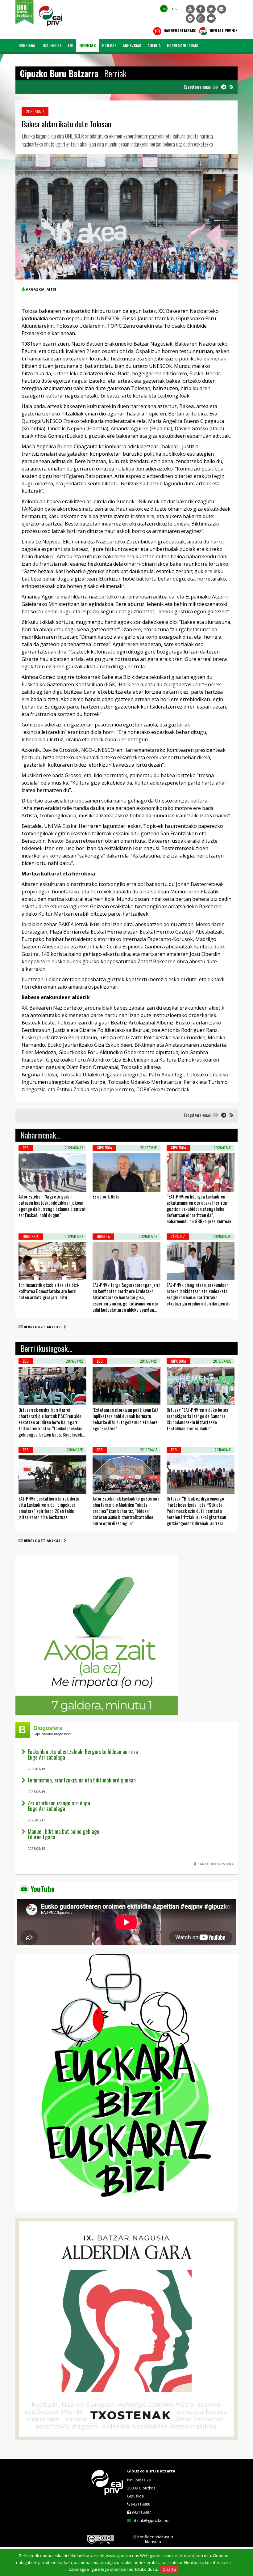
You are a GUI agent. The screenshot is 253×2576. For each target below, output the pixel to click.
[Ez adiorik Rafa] (101, 1184)
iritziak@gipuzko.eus (151, 2520)
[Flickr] (222, 9)
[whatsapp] (216, 87)
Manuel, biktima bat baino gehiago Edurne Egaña (64, 1834)
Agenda (154, 45)
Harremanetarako (180, 30)
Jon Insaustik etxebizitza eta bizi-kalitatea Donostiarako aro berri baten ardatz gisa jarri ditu (49, 1291)
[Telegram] (190, 18)
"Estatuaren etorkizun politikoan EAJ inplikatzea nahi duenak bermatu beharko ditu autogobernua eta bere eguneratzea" (125, 1419)
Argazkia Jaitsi (41, 289)
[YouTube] (190, 9)
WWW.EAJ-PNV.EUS (223, 30)
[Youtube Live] (211, 18)
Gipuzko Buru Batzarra (151, 2471)
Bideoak (109, 45)
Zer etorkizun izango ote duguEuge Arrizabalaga (59, 1806)
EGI (71, 45)
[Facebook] (201, 9)
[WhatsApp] (201, 18)
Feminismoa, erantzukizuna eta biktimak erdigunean (82, 1780)
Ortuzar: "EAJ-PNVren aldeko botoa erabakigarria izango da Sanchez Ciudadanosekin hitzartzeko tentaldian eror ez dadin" (197, 1419)
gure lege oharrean (110, 2569)
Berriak (88, 45)
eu (164, 9)
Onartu (169, 2569)
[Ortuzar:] (175, 1397)
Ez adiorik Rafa (106, 1196)
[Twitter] (211, 9)
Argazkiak (132, 45)
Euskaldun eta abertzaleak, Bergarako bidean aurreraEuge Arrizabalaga (83, 1754)
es (174, 9)
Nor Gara (27, 45)
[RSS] (231, 87)
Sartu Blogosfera (216, 1864)
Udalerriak (52, 45)
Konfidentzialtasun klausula (155, 2539)
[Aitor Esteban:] (27, 1184)
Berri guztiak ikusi (44, 1327)
